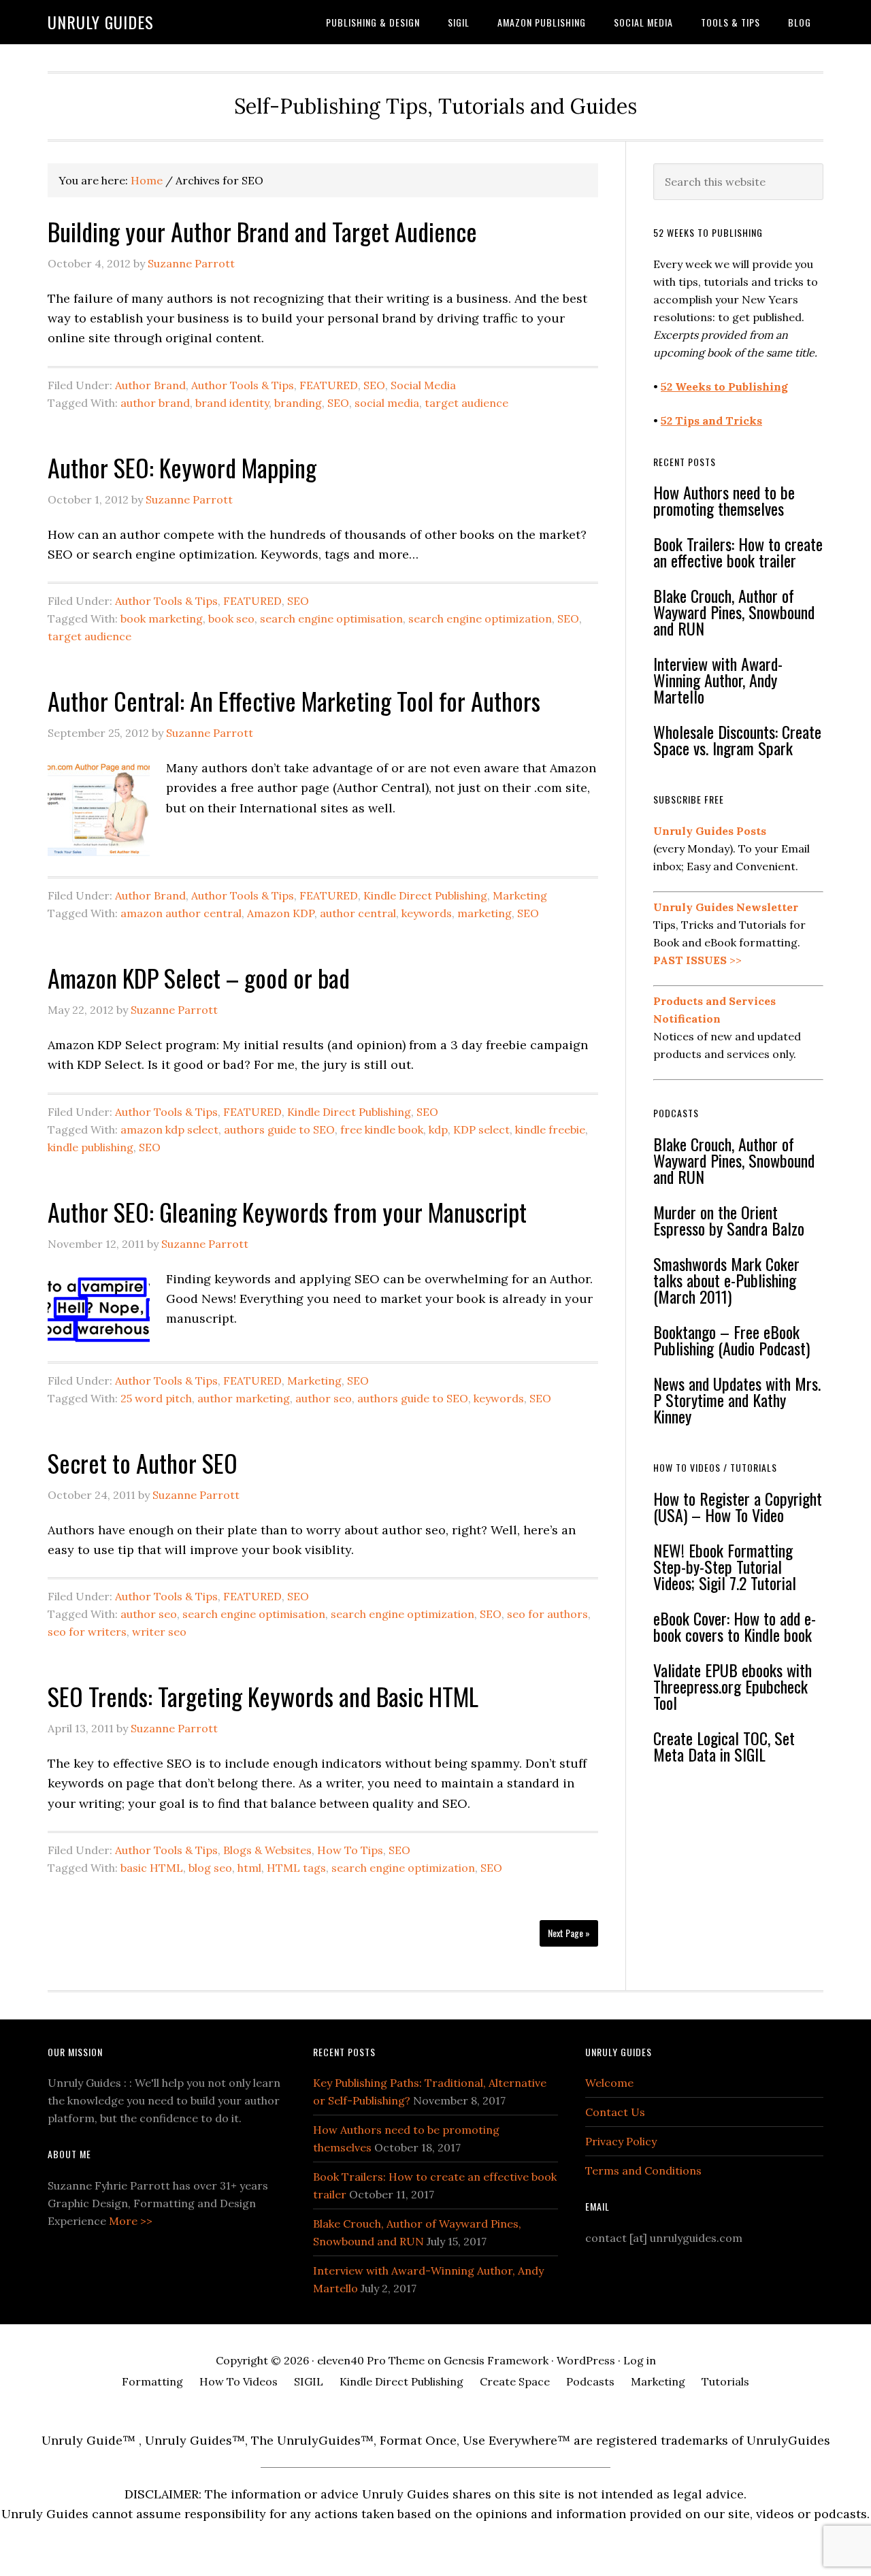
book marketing (162, 618)
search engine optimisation (331, 618)
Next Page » (569, 1933)
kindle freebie (550, 1129)
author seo (324, 1398)
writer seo (159, 1632)
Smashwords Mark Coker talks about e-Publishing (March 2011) (726, 1280)
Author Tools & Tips (243, 385)
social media (387, 403)
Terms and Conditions (643, 2170)
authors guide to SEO (279, 1129)
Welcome (609, 2083)
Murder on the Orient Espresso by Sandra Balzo (729, 1220)
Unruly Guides (101, 22)
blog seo (210, 1868)
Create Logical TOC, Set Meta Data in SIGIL (724, 1746)
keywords (427, 913)
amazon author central (181, 913)
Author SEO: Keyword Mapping (182, 467)
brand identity (232, 403)
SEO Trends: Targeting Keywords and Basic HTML (263, 1696)
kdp (438, 1129)
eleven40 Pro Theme (371, 2360)
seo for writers (87, 1632)
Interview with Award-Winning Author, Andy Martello (718, 680)
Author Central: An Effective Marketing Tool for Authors (294, 700)
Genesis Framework (496, 2360)
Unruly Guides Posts (710, 831)
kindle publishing (91, 1147)
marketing (484, 913)
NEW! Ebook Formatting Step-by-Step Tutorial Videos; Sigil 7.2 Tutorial (725, 1566)
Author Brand (150, 385)
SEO (374, 385)
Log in (640, 2360)
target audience (466, 403)
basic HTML (152, 1868)
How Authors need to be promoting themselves (724, 500)
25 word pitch (156, 1398)
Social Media (423, 385)
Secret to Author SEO (143, 1463)
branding (298, 403)
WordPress (586, 2360)
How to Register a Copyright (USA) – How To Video (738, 1506)
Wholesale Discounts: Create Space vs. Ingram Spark (737, 740)
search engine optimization (480, 618)
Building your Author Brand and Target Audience (262, 231)
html (249, 1868)
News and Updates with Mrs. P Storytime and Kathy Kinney (737, 1400)
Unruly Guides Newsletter (726, 907)
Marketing (520, 895)
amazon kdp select (169, 1129)
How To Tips (350, 1850)
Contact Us (615, 2112)
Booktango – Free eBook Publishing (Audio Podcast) (732, 1340)
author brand (155, 403)
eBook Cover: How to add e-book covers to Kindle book (735, 1626)
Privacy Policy (621, 2141)
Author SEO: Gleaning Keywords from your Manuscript (287, 1211)
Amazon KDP (281, 913)
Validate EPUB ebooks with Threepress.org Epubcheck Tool (733, 1686)
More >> (131, 2221)
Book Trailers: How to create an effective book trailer (738, 552)
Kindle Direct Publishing (425, 895)
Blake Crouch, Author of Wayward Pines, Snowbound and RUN (734, 612)
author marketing (244, 1398)
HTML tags (296, 1868)
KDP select (481, 1129)
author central (358, 913)
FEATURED (329, 385)
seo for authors (547, 1614)
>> (697, 960)
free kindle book (382, 1129)
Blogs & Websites (267, 1850)
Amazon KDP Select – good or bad (199, 977)
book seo (231, 618)
